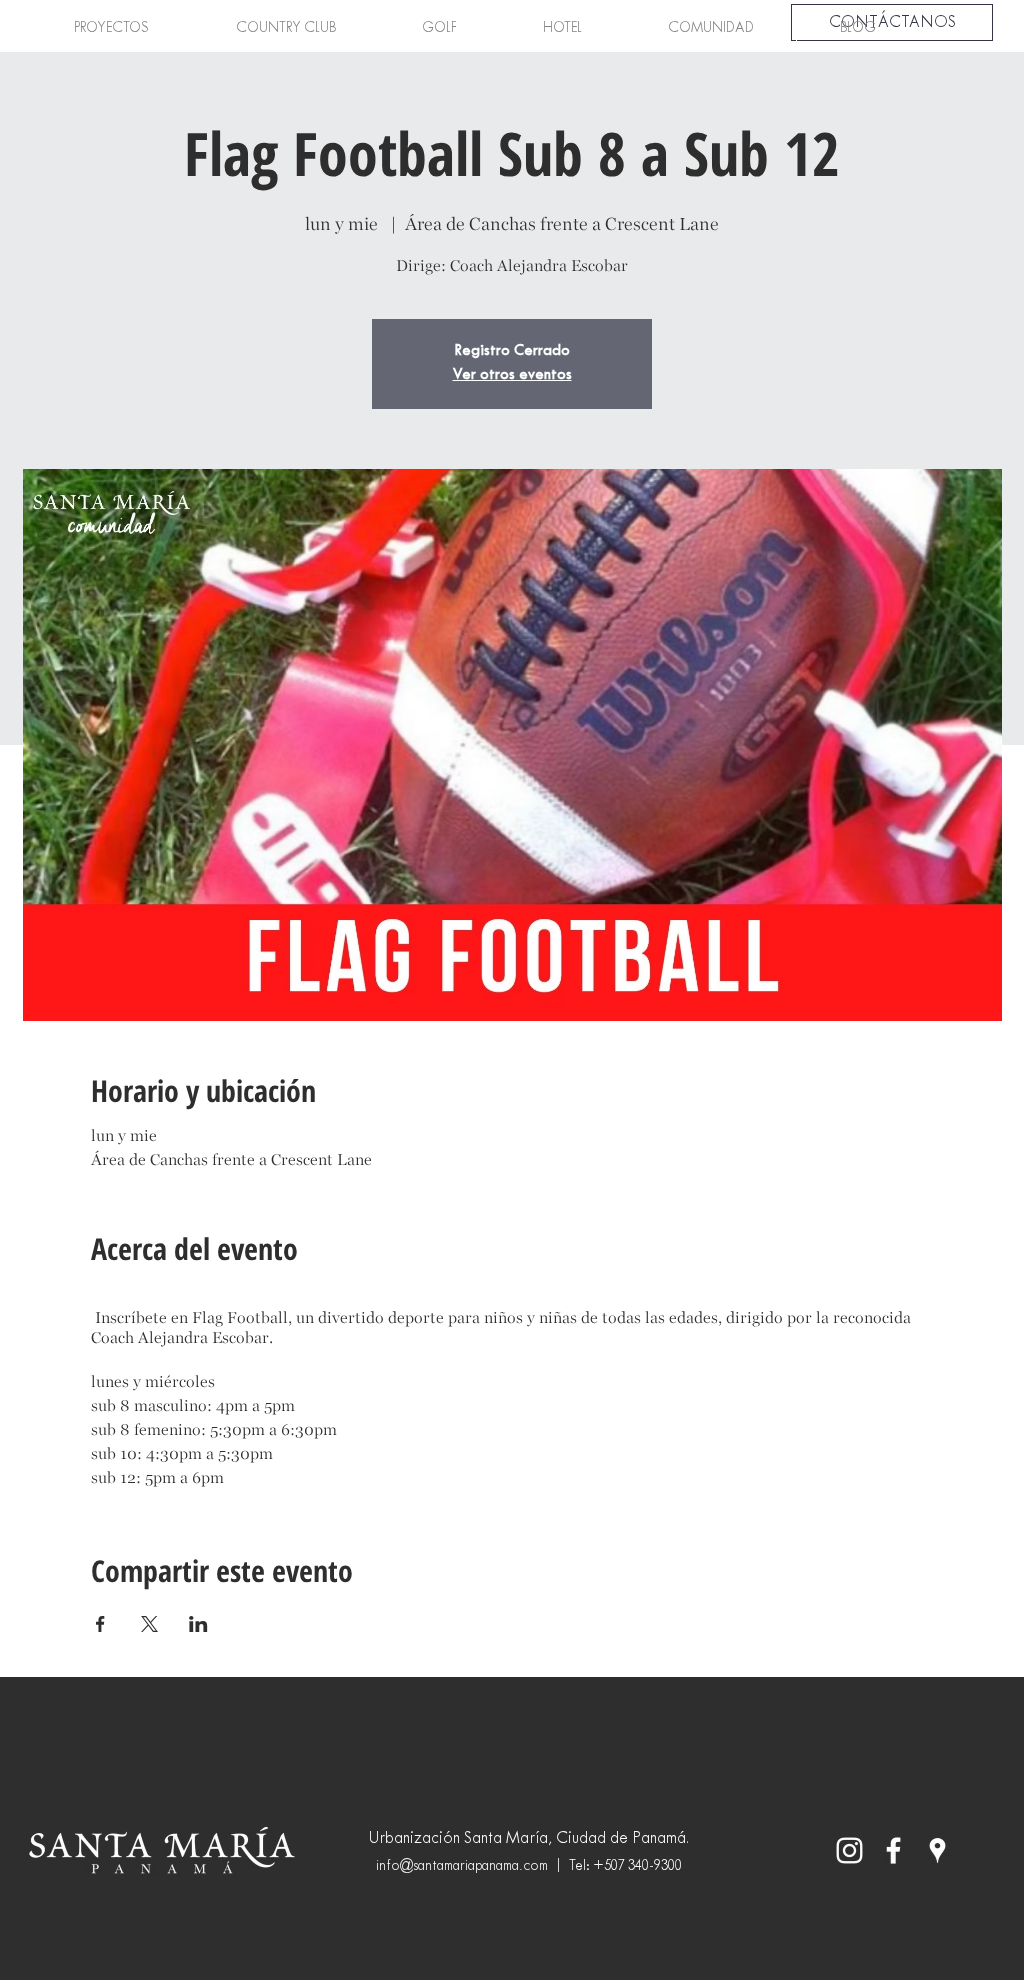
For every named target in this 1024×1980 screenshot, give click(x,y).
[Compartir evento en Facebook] (100, 1624)
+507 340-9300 (637, 1866)
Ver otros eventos (512, 375)
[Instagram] (849, 1850)
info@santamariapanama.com (462, 1866)
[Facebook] (893, 1850)
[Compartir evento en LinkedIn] (198, 1624)
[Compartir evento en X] (149, 1624)
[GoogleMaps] (937, 1850)
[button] (111, 29)
